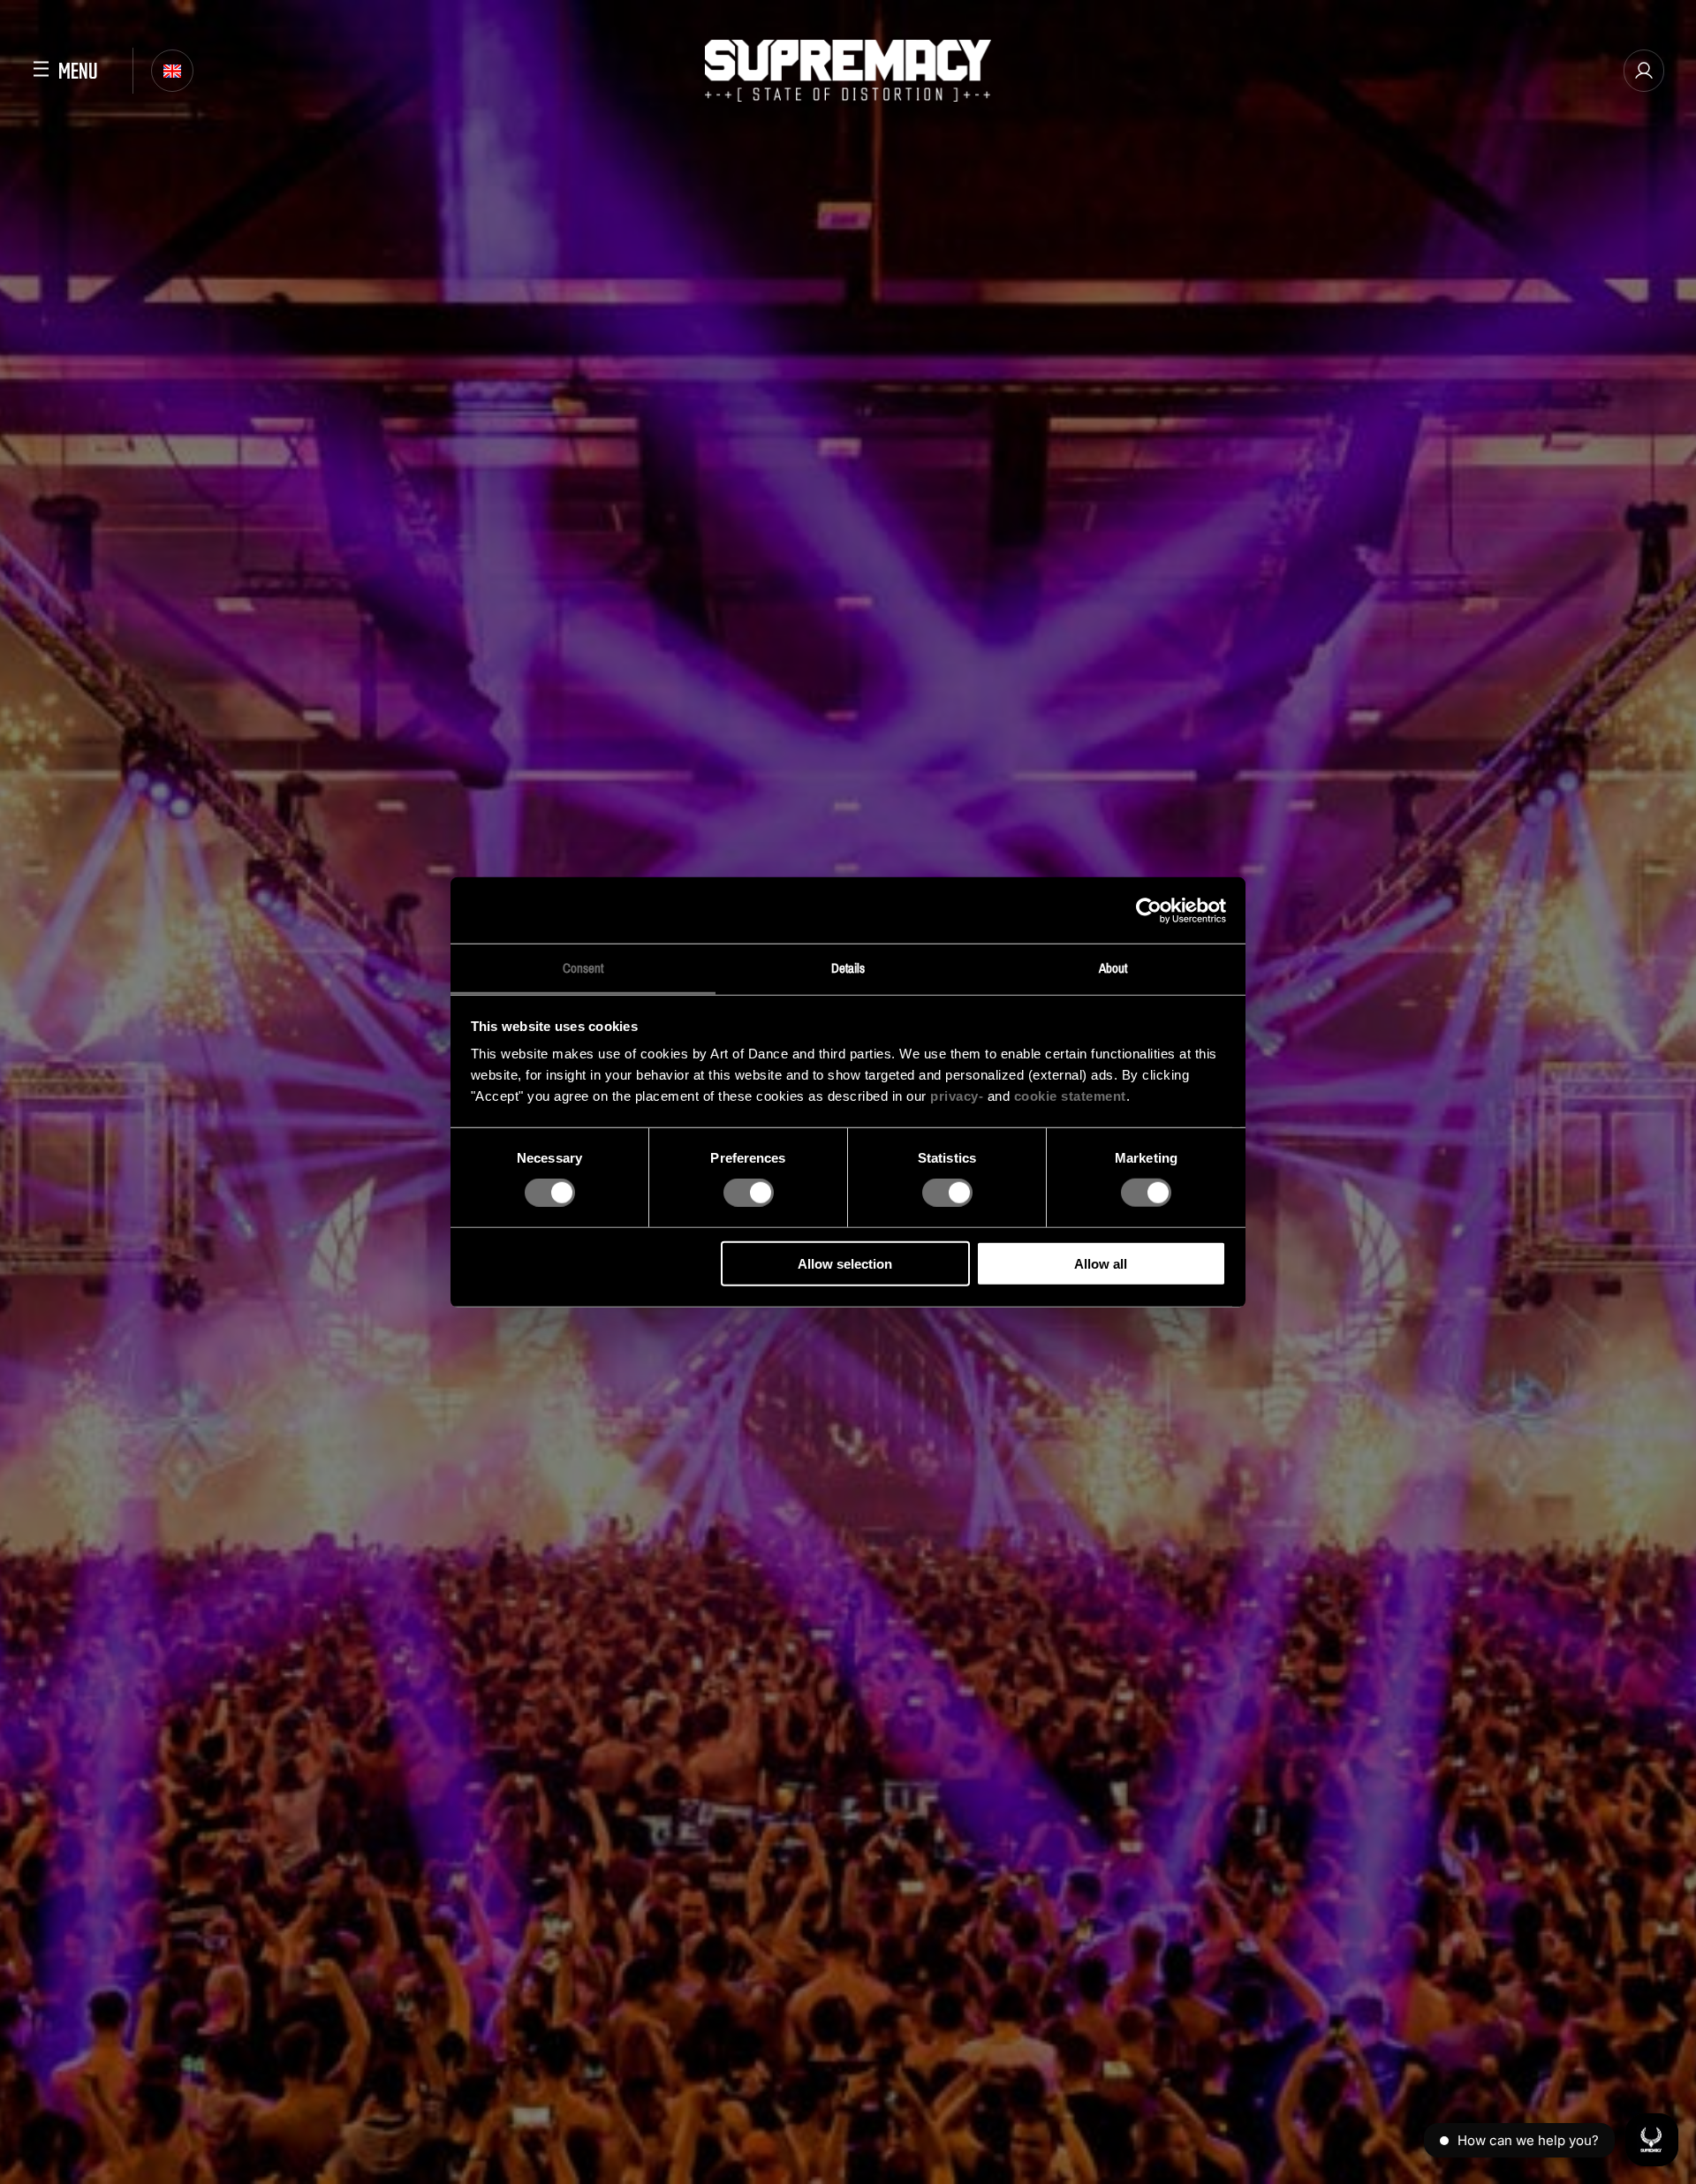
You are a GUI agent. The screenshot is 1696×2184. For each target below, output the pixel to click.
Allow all (1101, 1264)
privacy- (957, 1096)
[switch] (749, 1193)
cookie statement (1070, 1096)
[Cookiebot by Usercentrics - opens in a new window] (1149, 910)
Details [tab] (848, 968)
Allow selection (845, 1264)
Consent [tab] (583, 968)
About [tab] (1113, 968)
